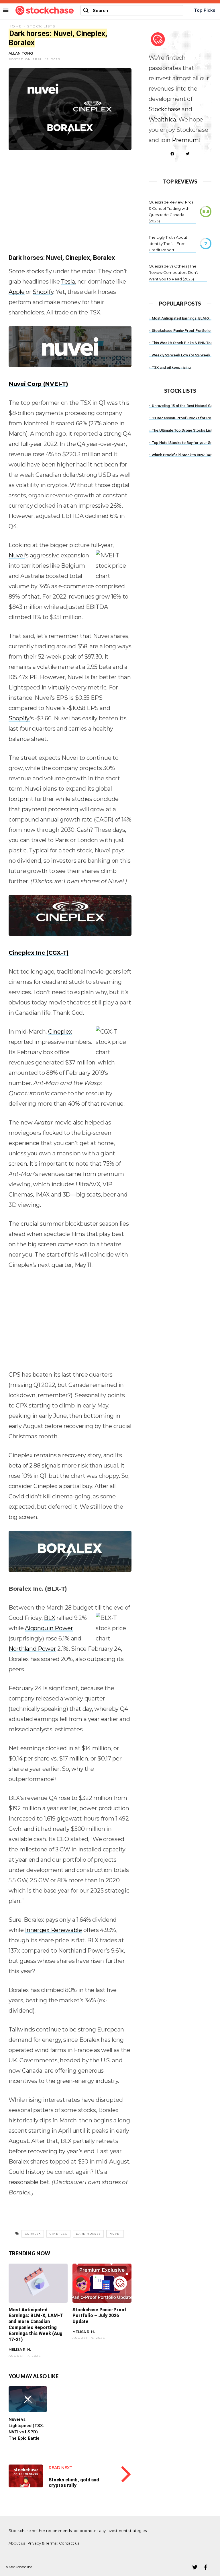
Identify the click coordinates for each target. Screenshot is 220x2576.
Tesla (68, 282)
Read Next (61, 2468)
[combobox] (132, 10)
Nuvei (17, 555)
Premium (185, 140)
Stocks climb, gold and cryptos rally (74, 2483)
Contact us (69, 2543)
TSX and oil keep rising (171, 367)
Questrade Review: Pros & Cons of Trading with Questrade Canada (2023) (171, 212)
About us (17, 2543)
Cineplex (60, 1032)
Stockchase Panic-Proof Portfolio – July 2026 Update (99, 2316)
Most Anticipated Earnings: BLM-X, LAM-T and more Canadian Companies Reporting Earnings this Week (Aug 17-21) (36, 2325)
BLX (49, 1618)
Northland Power (32, 1649)
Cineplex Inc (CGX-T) (39, 953)
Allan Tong (21, 53)
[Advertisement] (70, 206)
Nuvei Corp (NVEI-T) (38, 384)
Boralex (33, 2234)
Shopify (43, 292)
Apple (17, 292)
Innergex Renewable (53, 1930)
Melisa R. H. (20, 2349)
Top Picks (205, 10)
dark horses (88, 2234)
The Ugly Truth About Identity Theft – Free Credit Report (168, 244)
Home (15, 26)
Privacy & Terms (42, 2543)
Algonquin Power (49, 1628)
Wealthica (162, 119)
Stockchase (165, 109)
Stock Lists (41, 26)
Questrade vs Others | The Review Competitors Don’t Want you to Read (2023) (173, 272)
